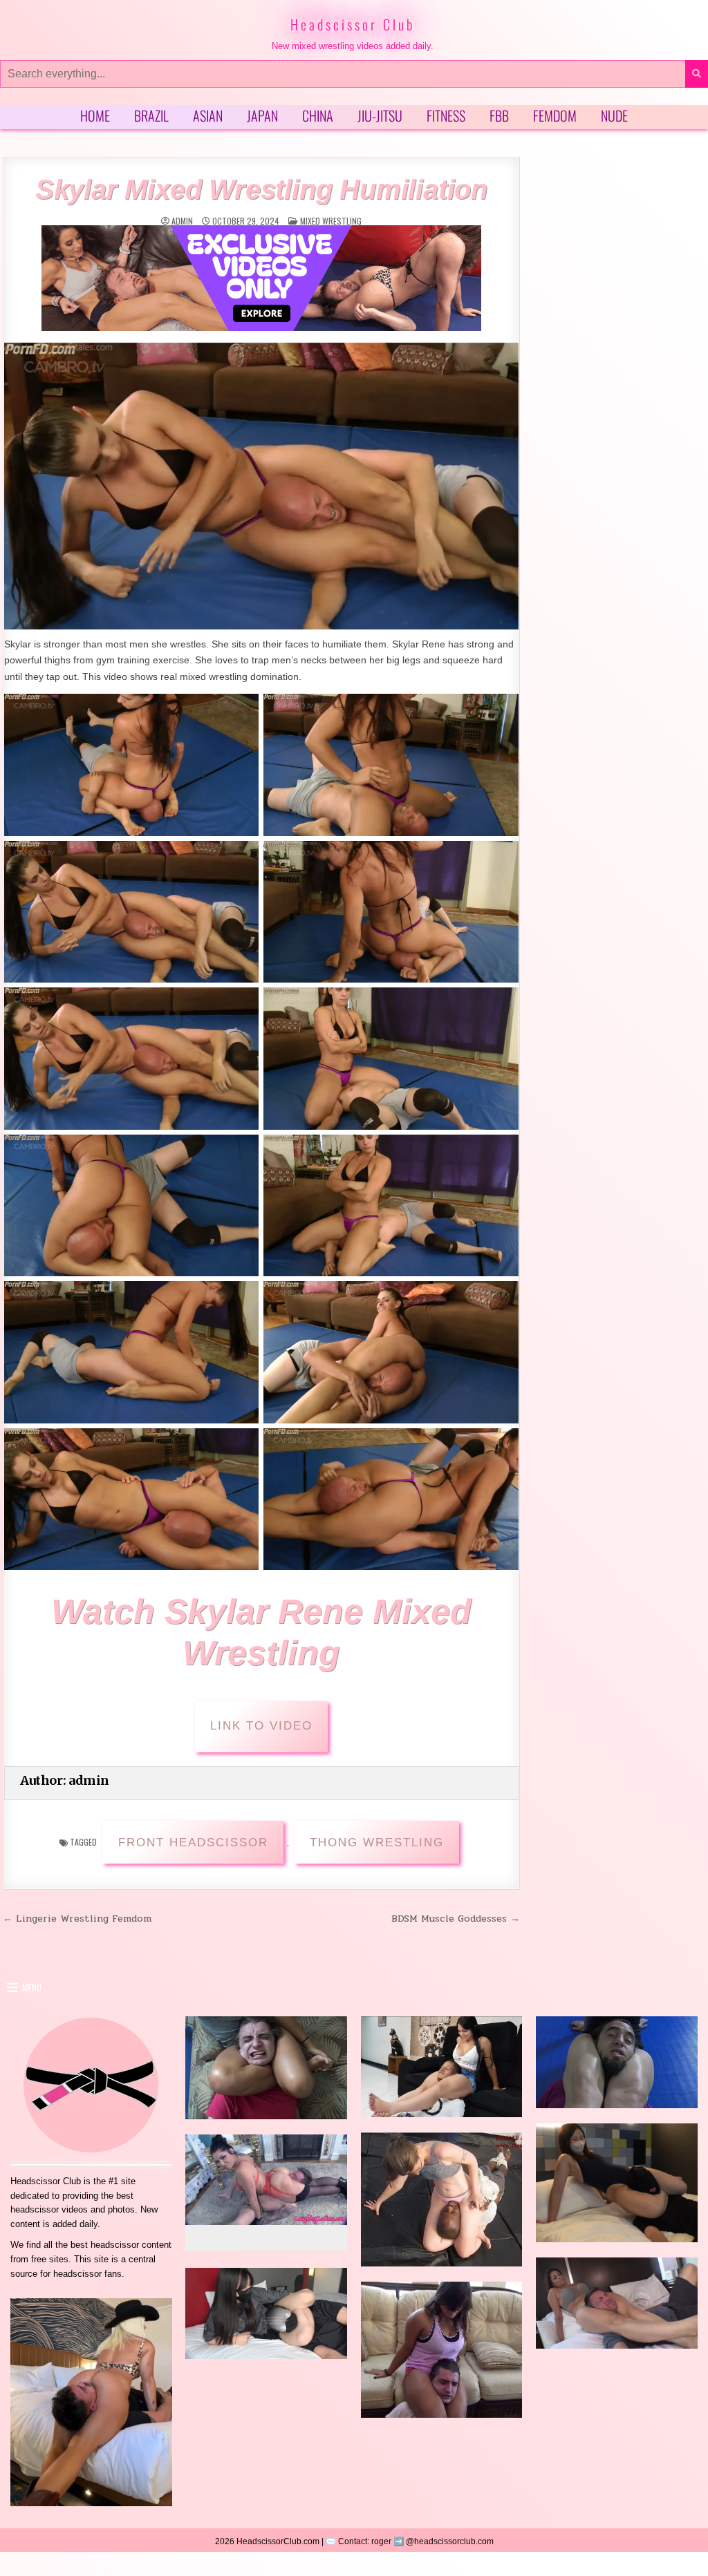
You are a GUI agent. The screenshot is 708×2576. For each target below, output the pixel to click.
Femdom (555, 115)
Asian (208, 115)
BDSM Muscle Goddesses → (456, 1918)
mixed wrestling (331, 221)
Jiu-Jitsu (380, 115)
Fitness (446, 115)
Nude (614, 115)
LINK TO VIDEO (261, 1726)
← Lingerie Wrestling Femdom (77, 1918)
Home (95, 115)
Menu (32, 1987)
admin (182, 221)
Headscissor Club (353, 24)
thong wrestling (377, 1843)
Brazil (151, 115)
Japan (262, 115)
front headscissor (193, 1843)
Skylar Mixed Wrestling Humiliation (261, 189)
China (318, 115)
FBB (499, 115)
